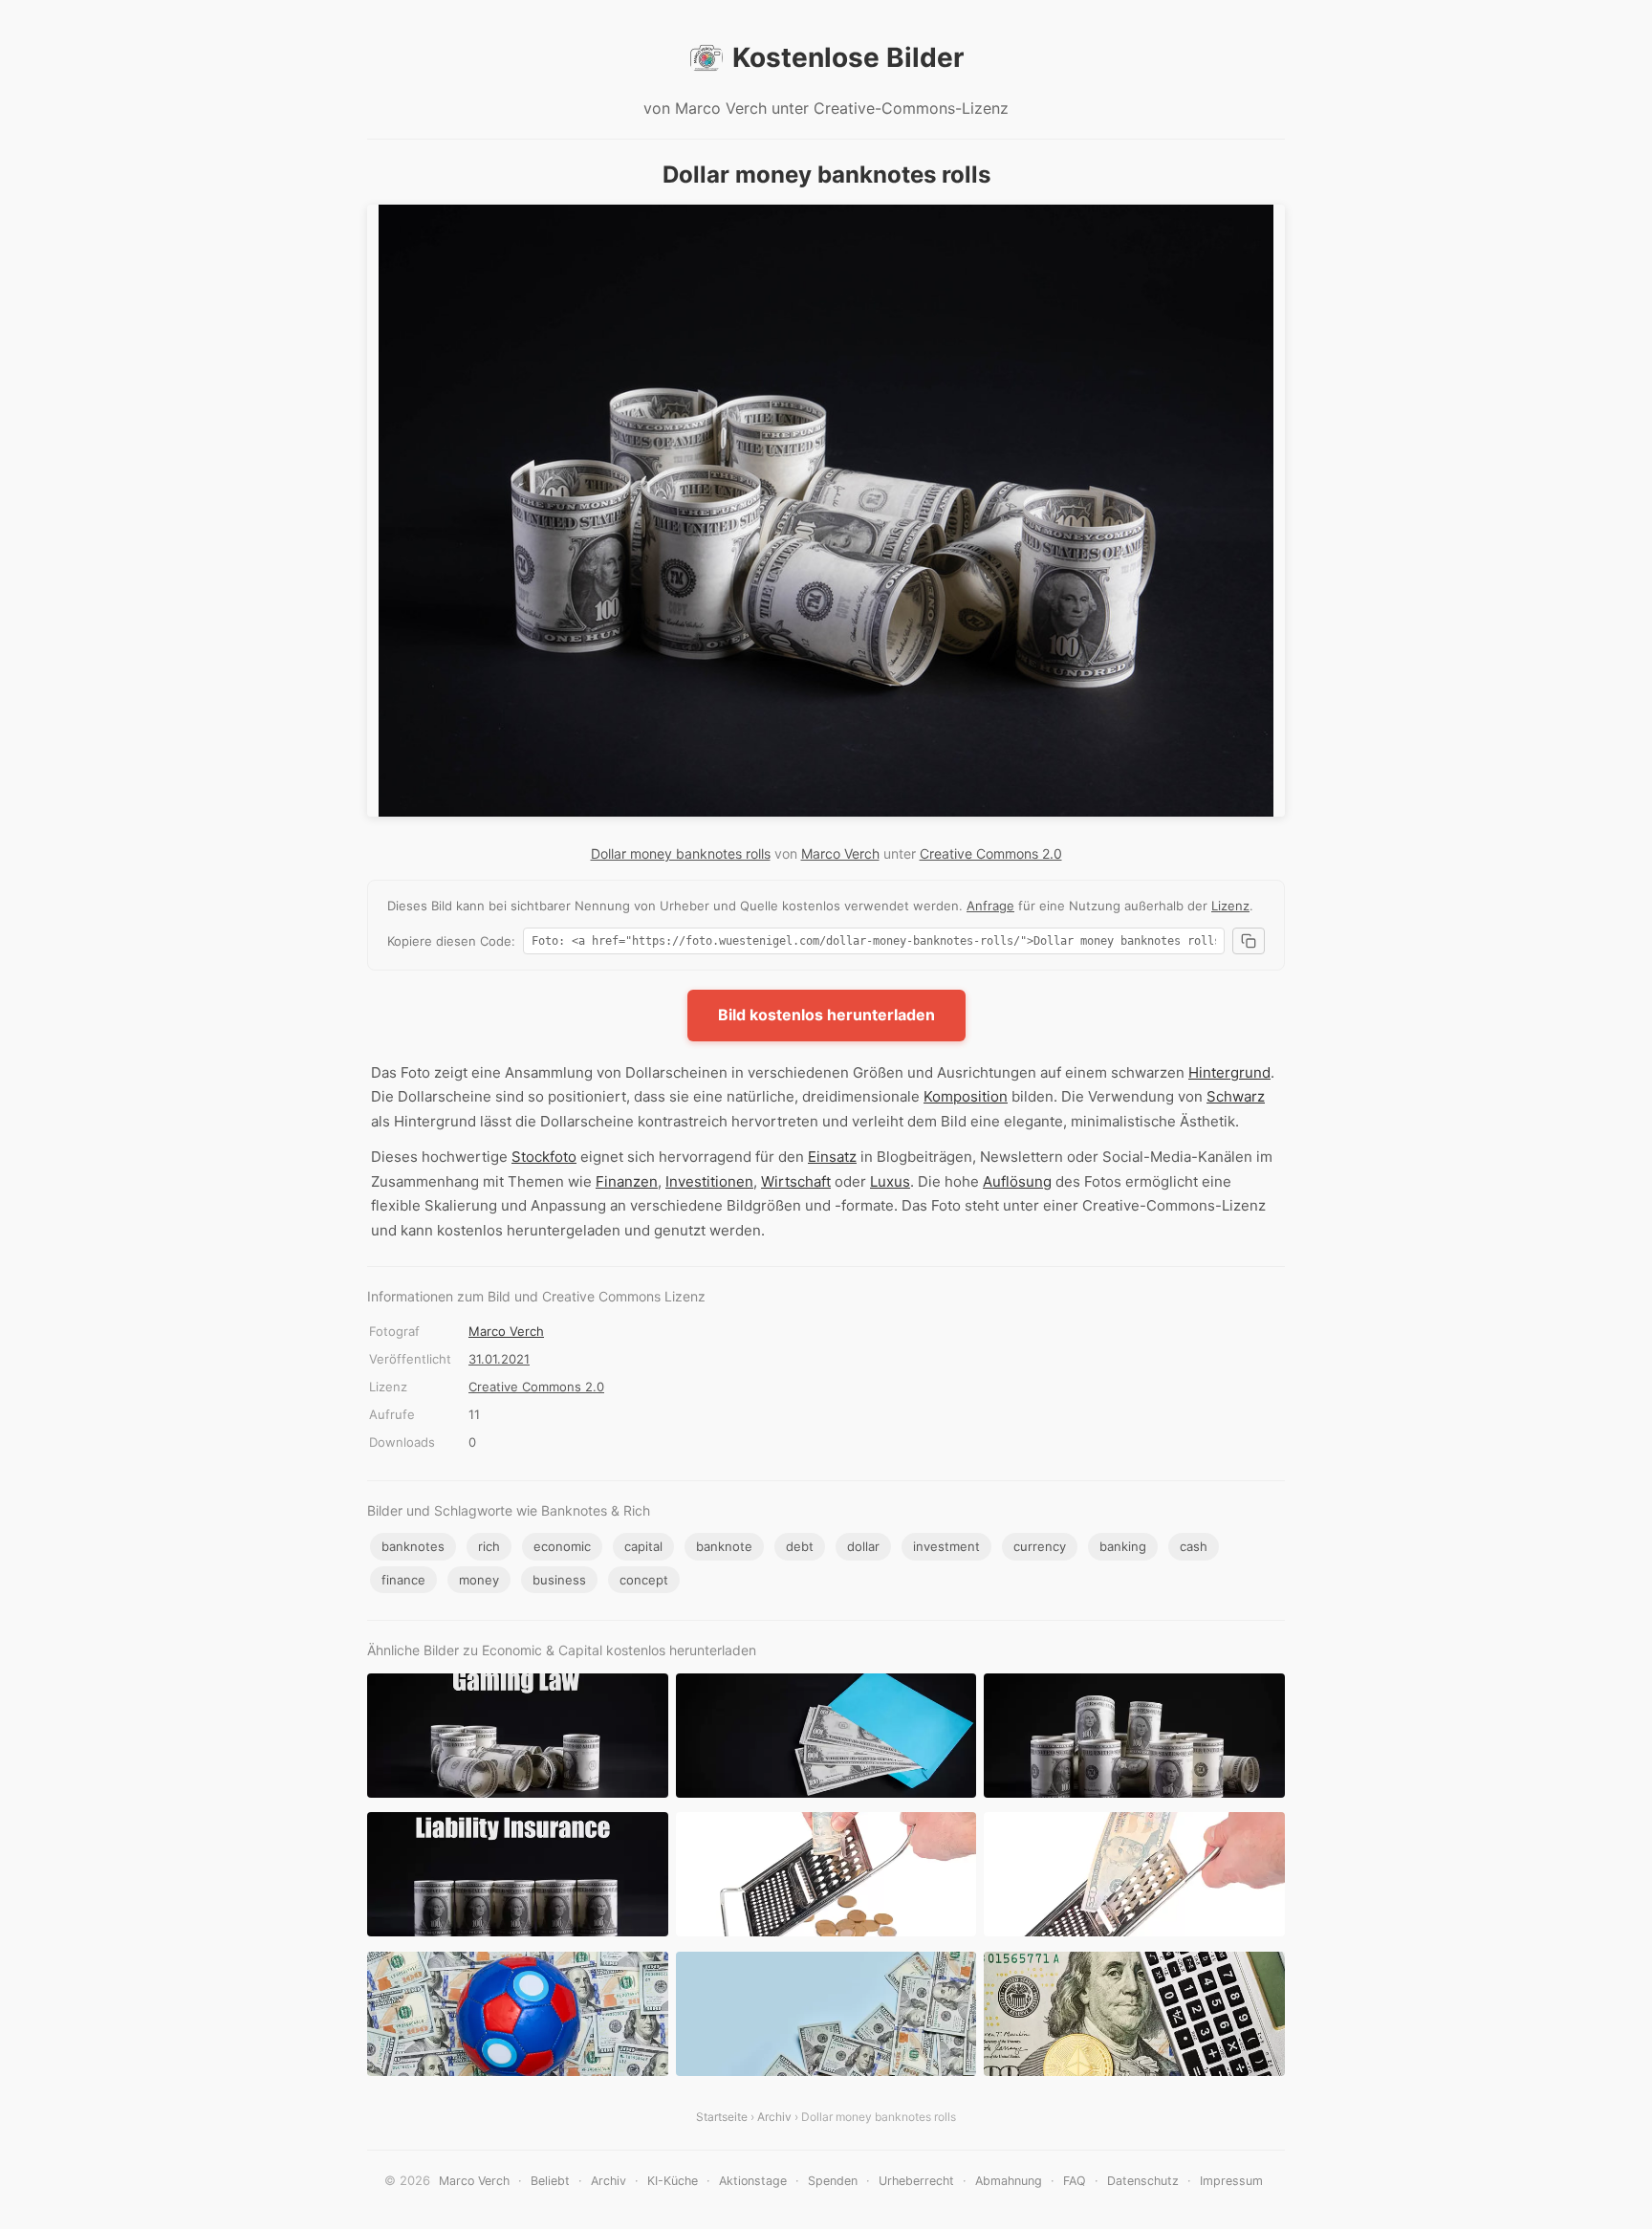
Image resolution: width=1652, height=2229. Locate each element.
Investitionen (709, 1181)
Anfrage (990, 906)
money (479, 1580)
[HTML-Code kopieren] (1249, 941)
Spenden (833, 2181)
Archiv (774, 2117)
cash (1194, 1546)
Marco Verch (840, 853)
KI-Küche (673, 2181)
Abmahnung (1009, 2181)
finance (403, 1580)
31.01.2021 (499, 1359)
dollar (863, 1546)
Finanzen (627, 1181)
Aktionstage (753, 2181)
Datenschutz (1143, 2181)
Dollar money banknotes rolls (681, 853)
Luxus (890, 1181)
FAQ (1075, 2181)
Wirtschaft (796, 1181)
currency (1040, 1546)
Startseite (722, 2117)
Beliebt (550, 2181)
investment (946, 1546)
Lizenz (1230, 906)
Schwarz (1236, 1096)
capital (643, 1546)
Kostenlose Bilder (848, 57)
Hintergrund (1229, 1072)
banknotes (413, 1546)
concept (644, 1580)
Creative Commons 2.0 (991, 853)
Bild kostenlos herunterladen (826, 1015)
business (559, 1580)
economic (562, 1546)
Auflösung (1017, 1181)
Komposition (966, 1096)
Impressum (1231, 2181)
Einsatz (832, 1157)
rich (489, 1546)
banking (1123, 1546)
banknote (724, 1546)
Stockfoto (544, 1157)
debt (800, 1546)
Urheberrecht (916, 2181)
